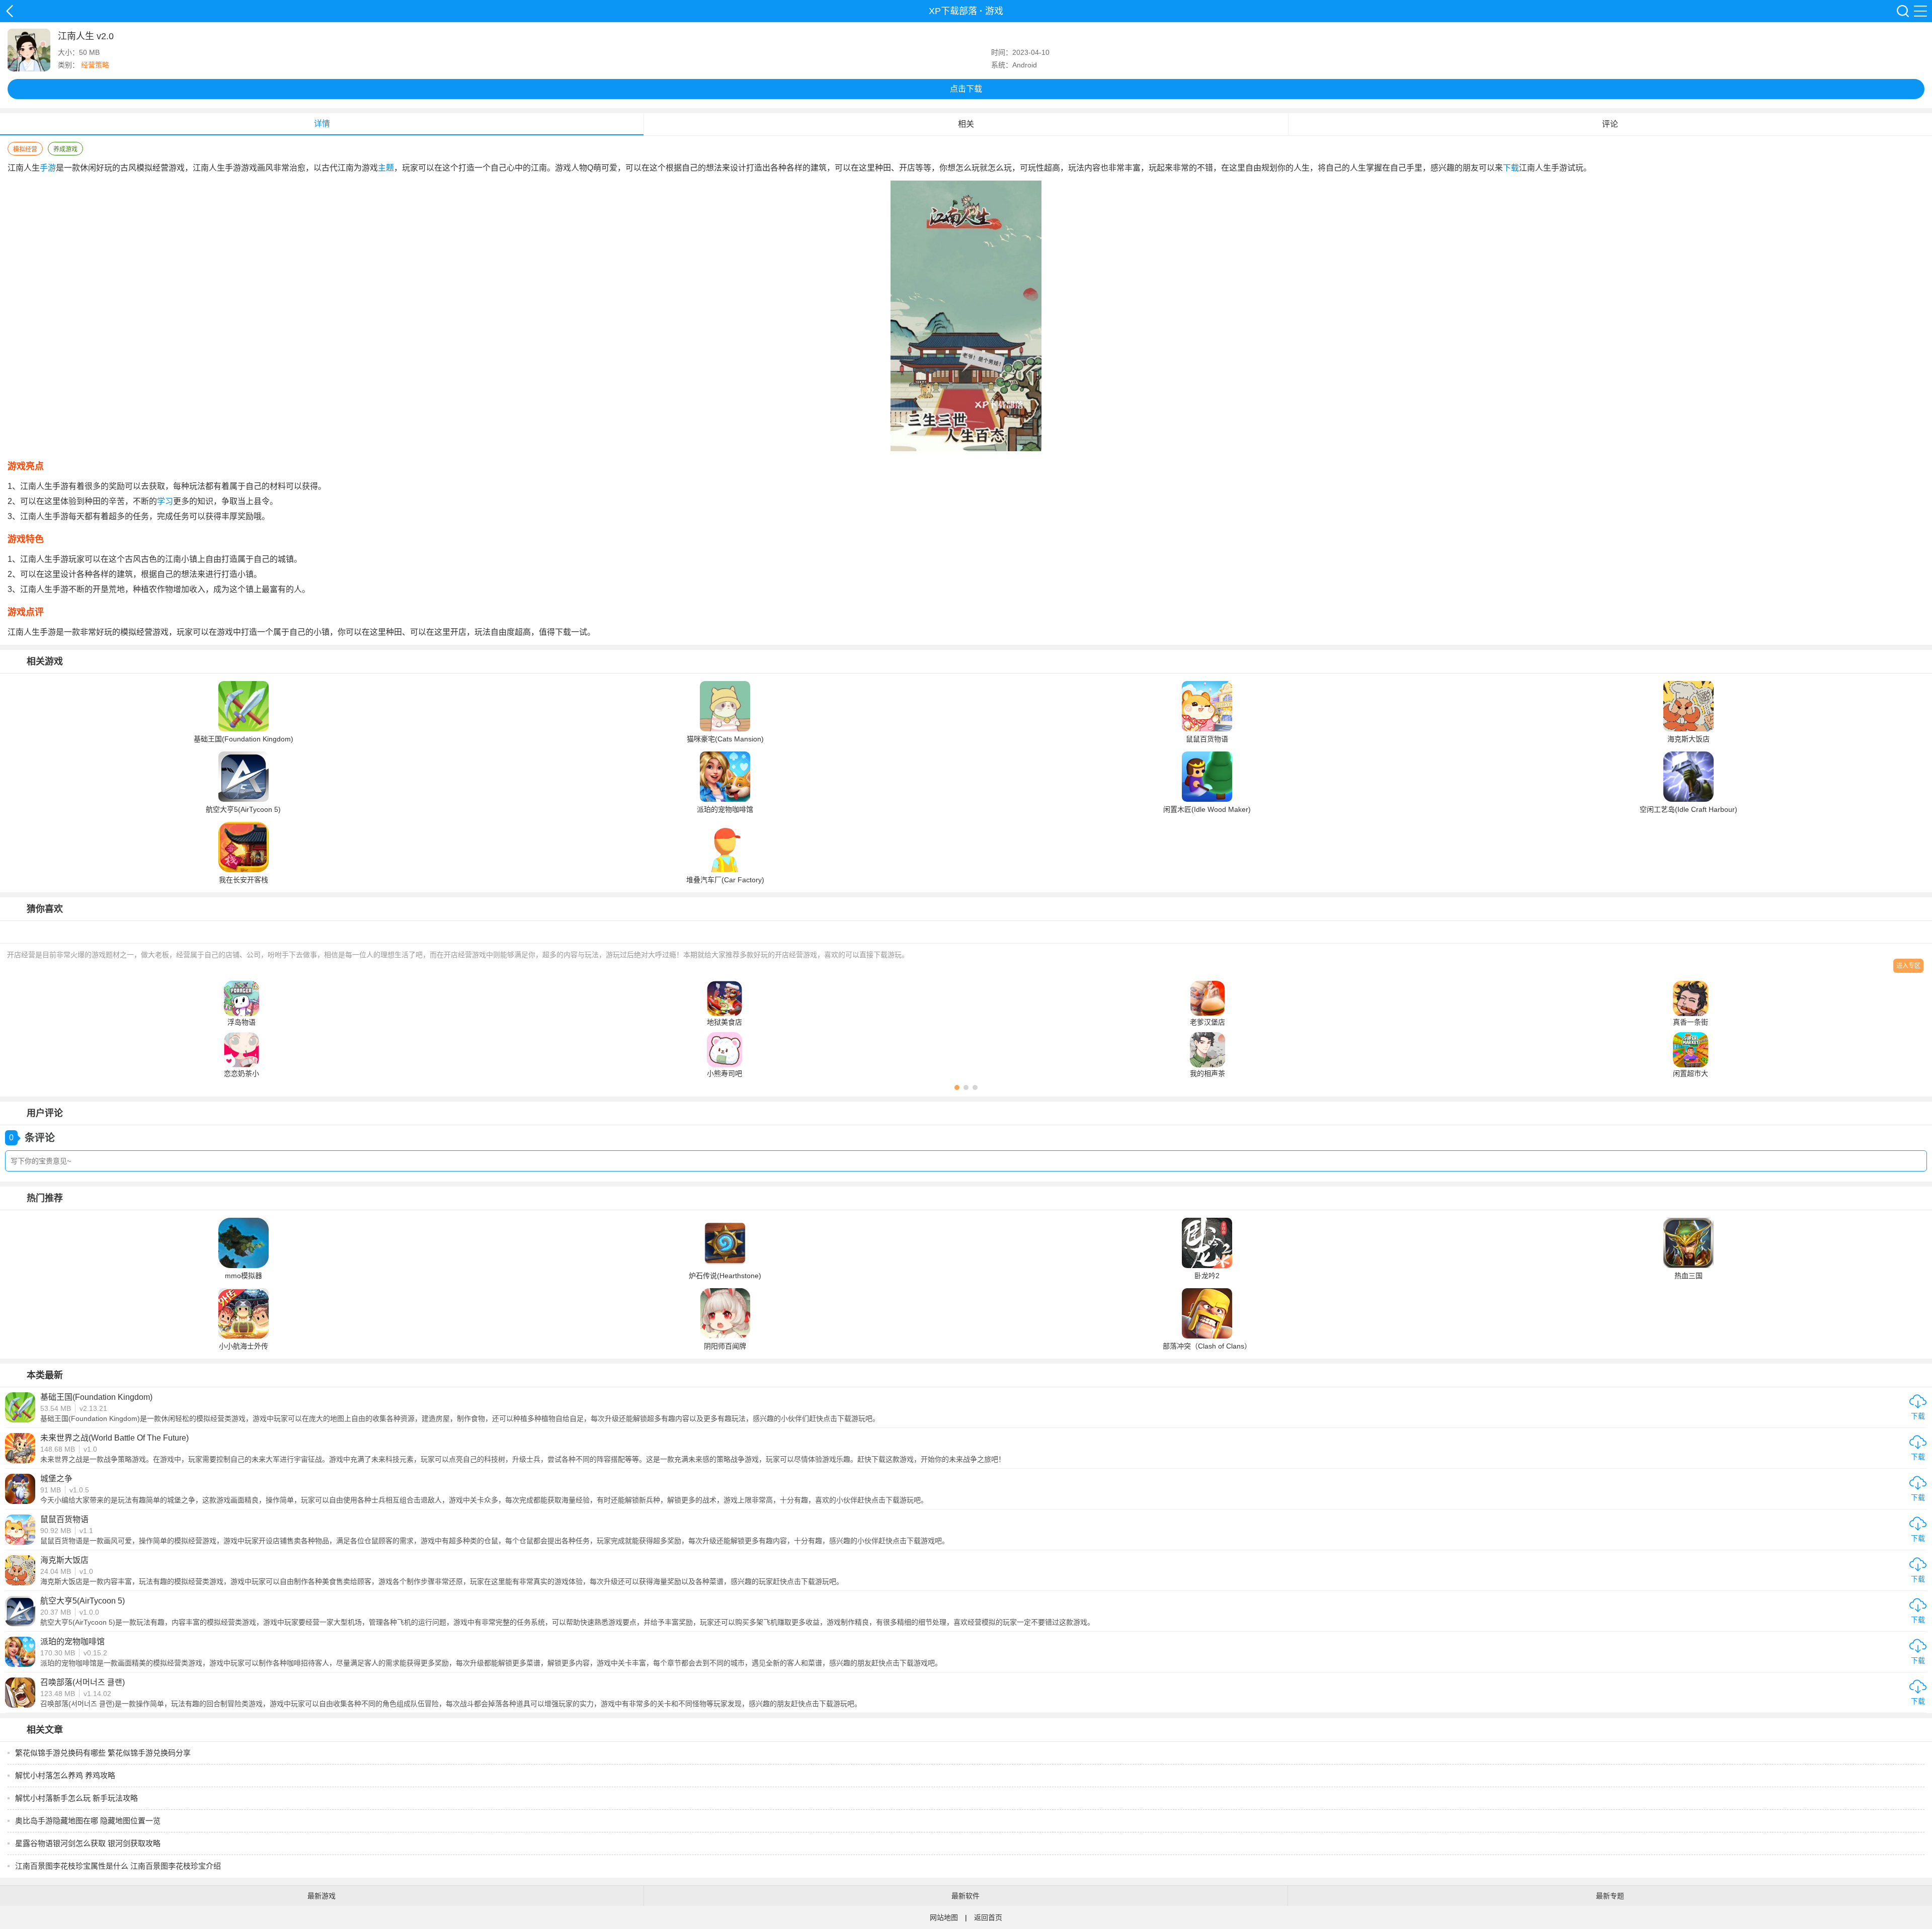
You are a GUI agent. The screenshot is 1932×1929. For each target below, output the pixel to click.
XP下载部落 (10, 11)
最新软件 (965, 1896)
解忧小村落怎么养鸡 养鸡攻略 (65, 1775)
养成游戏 (65, 149)
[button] (957, 1087)
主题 (386, 168)
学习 (165, 501)
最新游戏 (321, 1896)
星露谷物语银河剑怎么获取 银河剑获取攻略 (88, 1843)
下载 (1511, 168)
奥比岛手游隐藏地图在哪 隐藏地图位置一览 (88, 1821)
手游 (48, 168)
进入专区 (1908, 966)
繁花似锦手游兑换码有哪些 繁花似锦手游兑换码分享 (103, 1753)
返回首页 (988, 1917)
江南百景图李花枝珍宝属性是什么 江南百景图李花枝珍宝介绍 (118, 1866)
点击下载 (966, 89)
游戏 (994, 11)
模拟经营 (25, 149)
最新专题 (1610, 1896)
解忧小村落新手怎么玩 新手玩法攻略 (76, 1798)
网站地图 (944, 1917)
